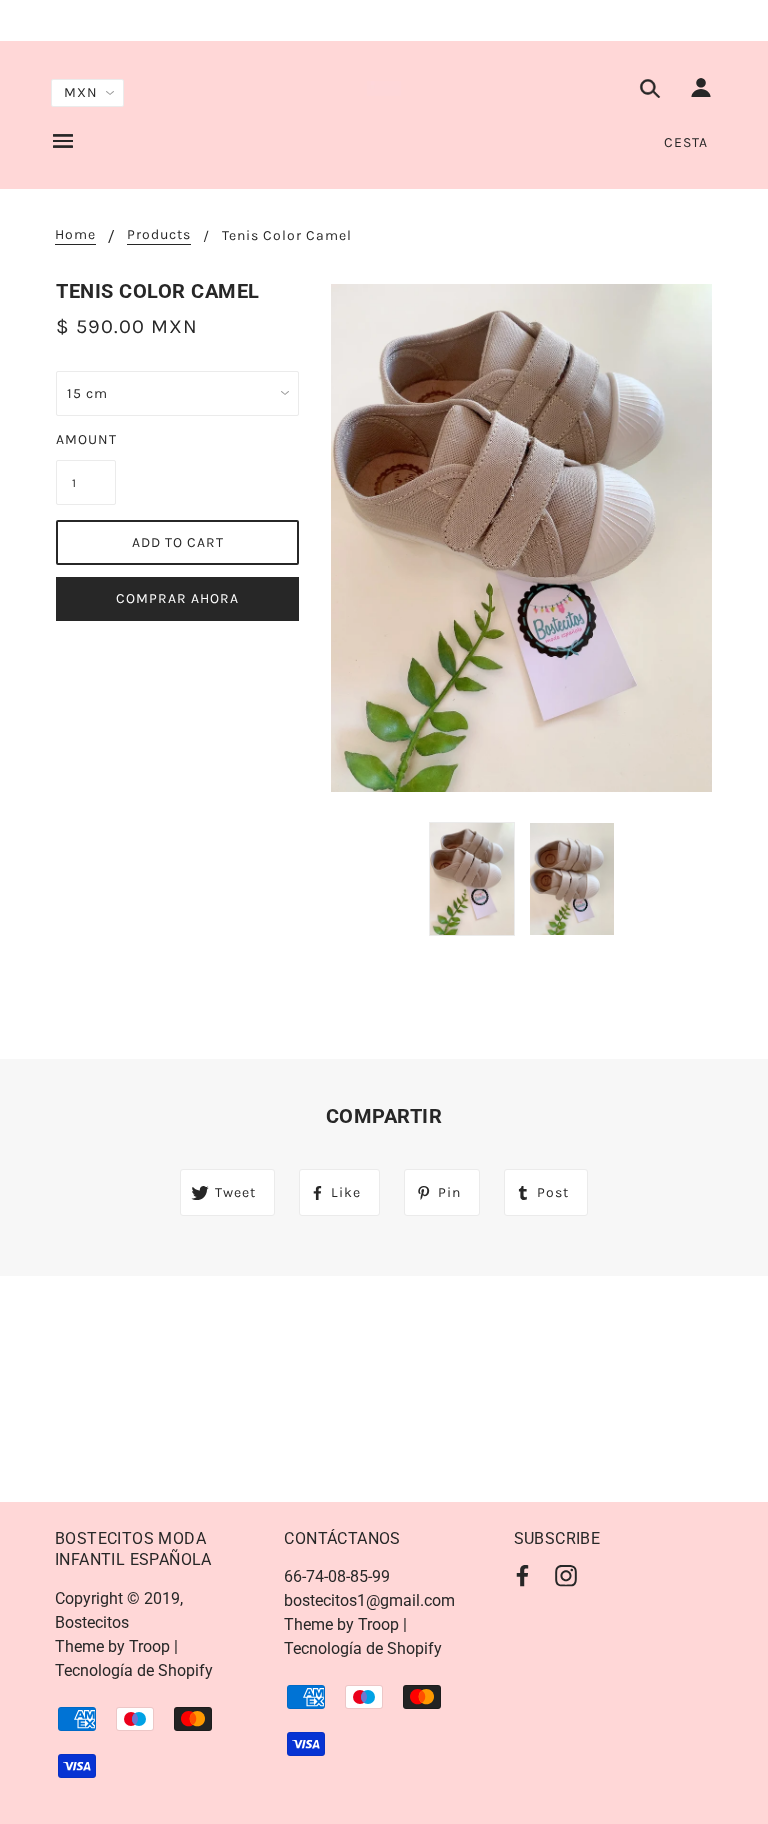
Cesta (686, 142)
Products (159, 235)
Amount (86, 439)
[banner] (384, 88)
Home (75, 235)
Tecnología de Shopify (134, 1670)
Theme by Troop (112, 1646)
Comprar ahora (177, 598)
